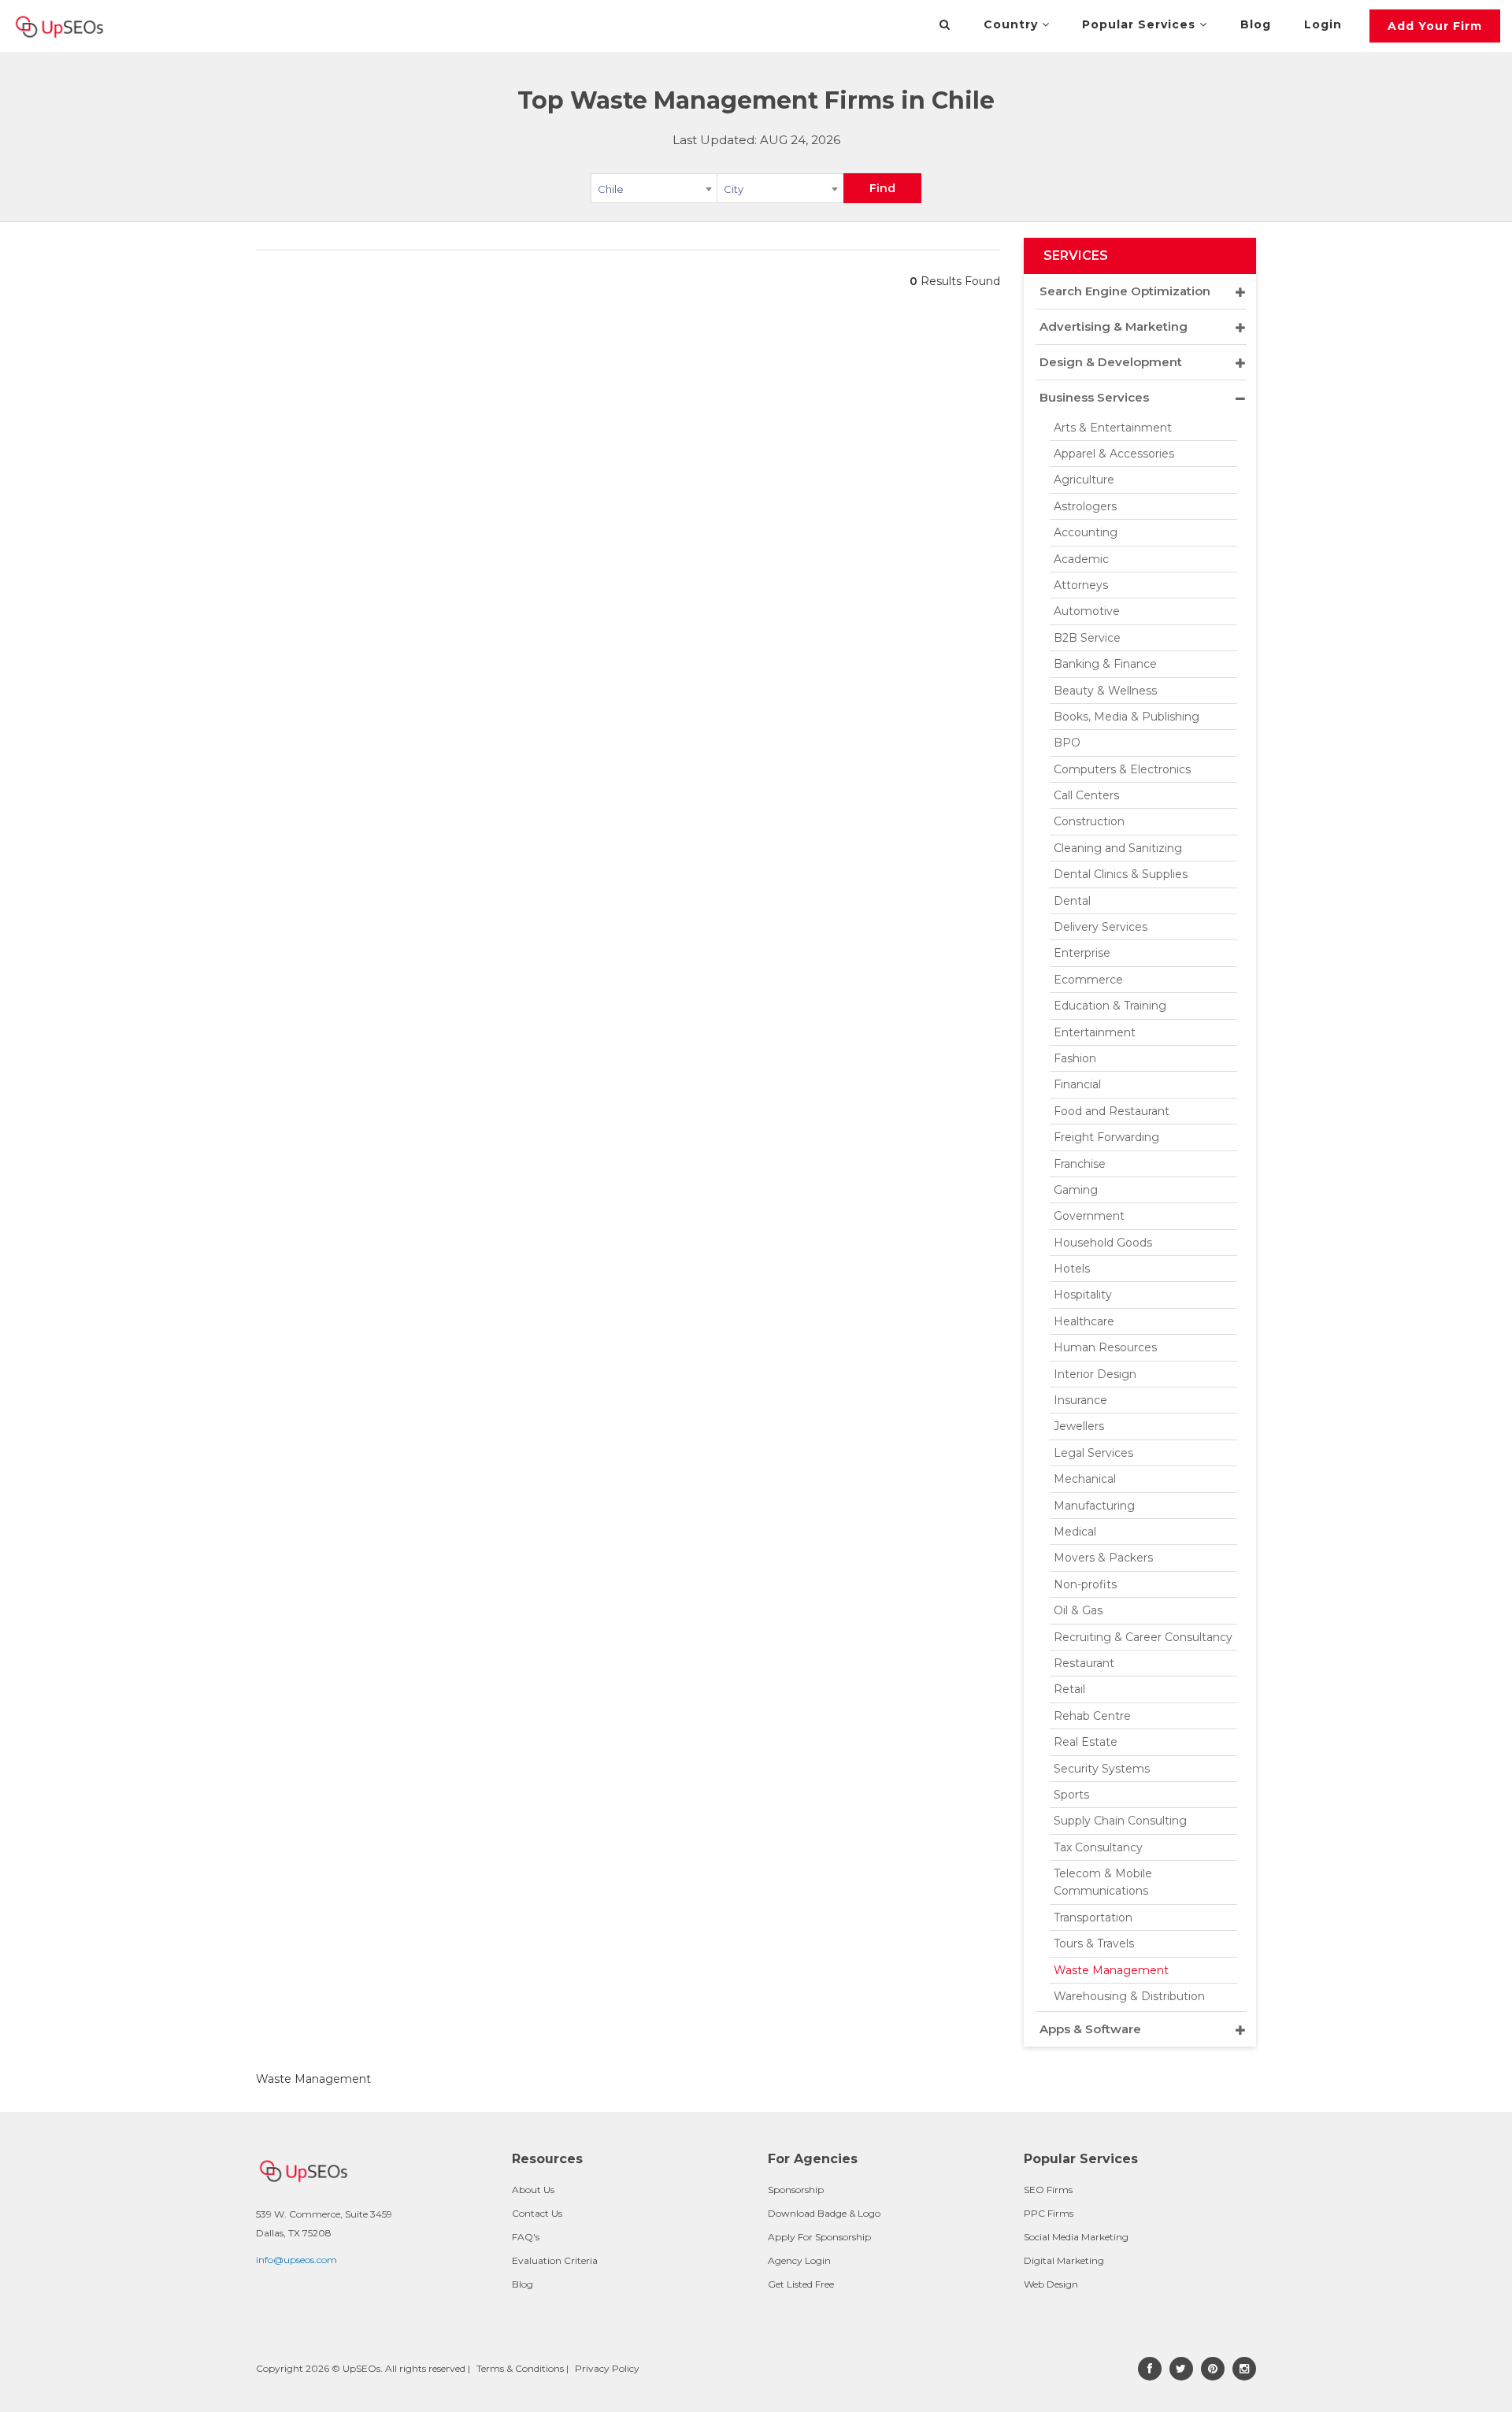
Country (1013, 24)
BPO (1067, 743)
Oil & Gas (1078, 1610)
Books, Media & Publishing (1127, 717)
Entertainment (1095, 1032)
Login (1323, 24)
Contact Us (537, 2213)
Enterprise (1082, 953)
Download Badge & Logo (824, 2213)
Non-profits (1085, 1584)
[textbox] (780, 188)
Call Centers (1086, 795)
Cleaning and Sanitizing (1118, 848)
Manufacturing (1094, 1506)
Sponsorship (796, 2190)
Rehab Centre (1092, 1716)
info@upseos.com (296, 2260)
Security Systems (1102, 1769)
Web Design (1051, 2284)
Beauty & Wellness (1105, 691)
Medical (1075, 1532)
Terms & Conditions (520, 2368)
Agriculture (1084, 480)
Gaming (1076, 1190)
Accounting (1086, 532)
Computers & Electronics (1122, 769)
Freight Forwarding (1106, 1137)
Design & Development (1111, 362)
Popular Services (1141, 24)
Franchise (1080, 1164)
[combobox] (654, 191)
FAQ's (526, 2237)
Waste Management (1111, 1970)
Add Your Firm (1435, 26)
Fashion (1075, 1058)
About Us (533, 2190)
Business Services (1094, 397)
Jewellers (1079, 1426)
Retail (1069, 1689)
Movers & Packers (1103, 1558)
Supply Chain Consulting (1120, 1821)
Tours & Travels (1094, 1943)
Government (1089, 1216)
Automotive (1087, 611)
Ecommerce (1088, 980)
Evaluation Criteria (555, 2260)
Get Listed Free (801, 2284)
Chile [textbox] (611, 189)
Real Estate (1086, 1742)
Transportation (1093, 1917)
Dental (1072, 901)
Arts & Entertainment (1113, 428)
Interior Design (1095, 1374)
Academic (1081, 559)
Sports (1071, 1795)
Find (882, 188)
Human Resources (1105, 1347)
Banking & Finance (1105, 664)
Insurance (1080, 1400)
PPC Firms (1049, 2213)
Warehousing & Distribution (1129, 1996)
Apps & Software (1090, 2029)
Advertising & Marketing (1114, 326)
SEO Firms (1048, 2190)
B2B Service (1087, 638)
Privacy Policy (607, 2368)
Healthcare (1084, 1321)
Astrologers (1085, 506)
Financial (1077, 1084)
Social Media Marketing (1076, 2237)
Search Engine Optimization (1125, 291)
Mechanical (1085, 1479)
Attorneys (1081, 585)
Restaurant (1084, 1663)
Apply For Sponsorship (819, 2237)
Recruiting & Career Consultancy (1143, 1637)
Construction (1089, 821)
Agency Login (799, 2260)
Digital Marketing (1064, 2260)
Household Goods (1103, 1243)
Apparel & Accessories (1114, 454)
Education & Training (1110, 1006)
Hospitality (1083, 1295)
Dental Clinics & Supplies (1121, 874)
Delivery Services (1101, 927)
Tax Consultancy (1098, 1847)
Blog (1256, 24)
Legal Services (1093, 1453)
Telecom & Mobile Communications (1103, 1882)
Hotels (1072, 1269)
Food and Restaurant (1112, 1111)
